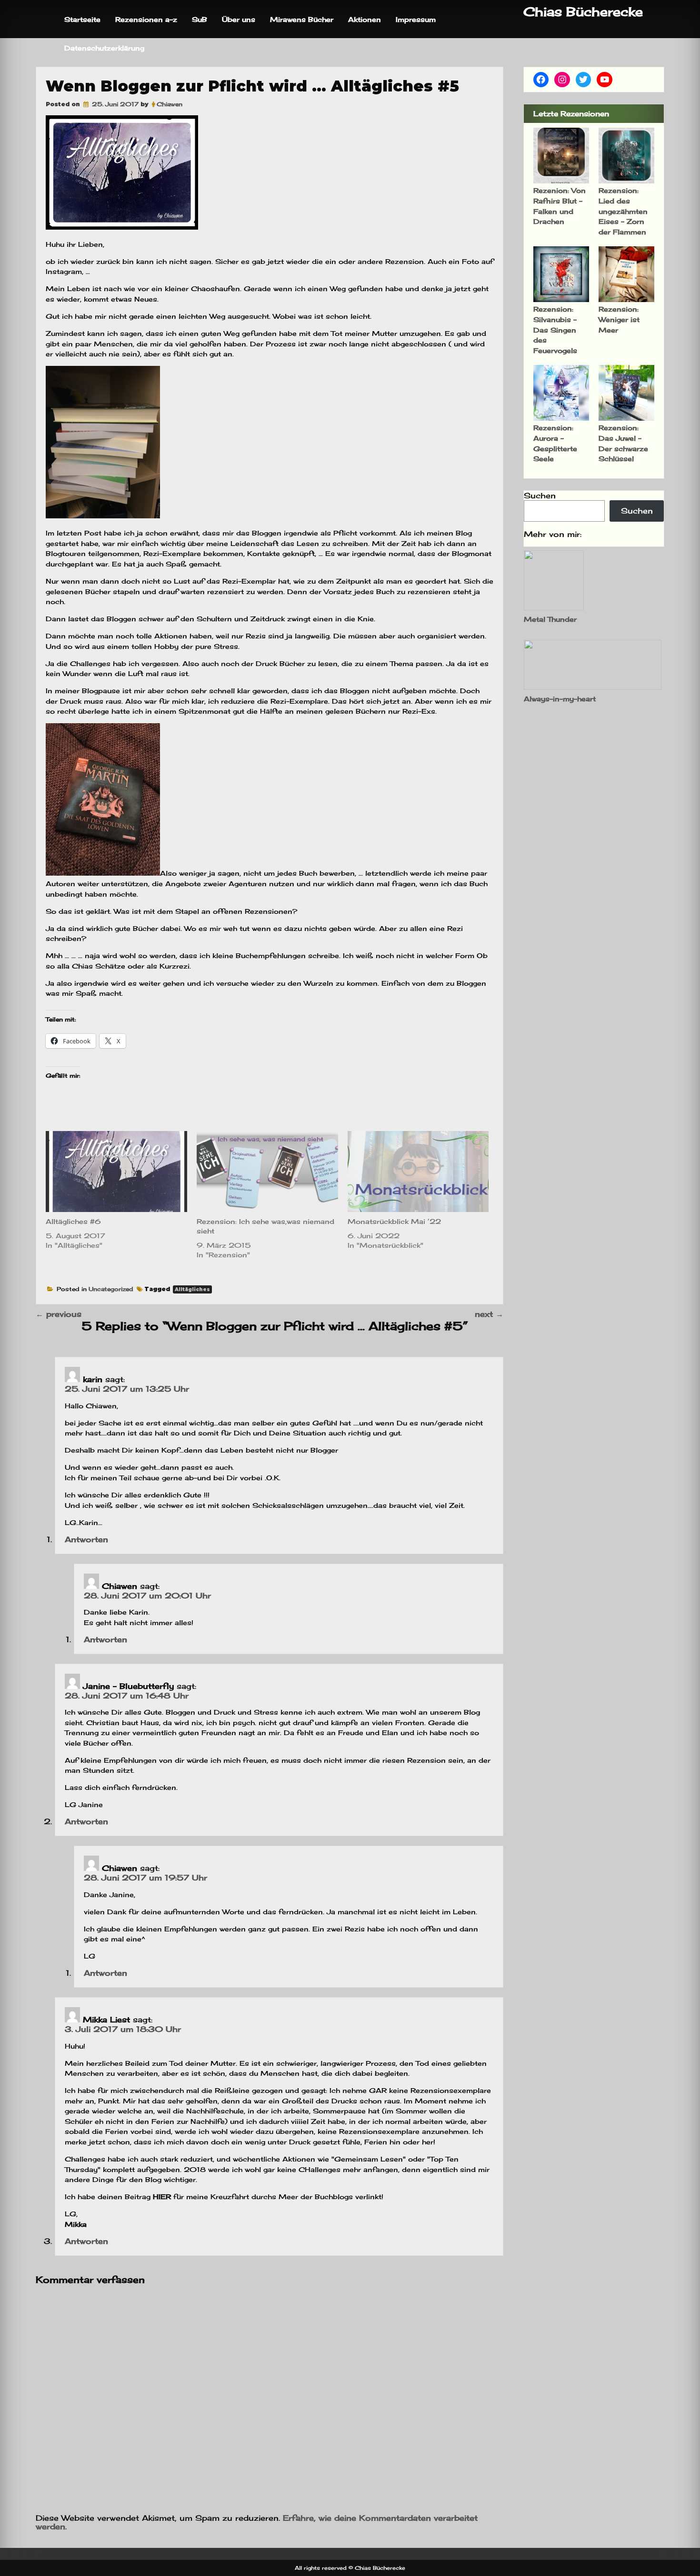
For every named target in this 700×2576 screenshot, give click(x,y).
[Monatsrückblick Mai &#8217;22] (418, 1172)
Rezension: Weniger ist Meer (619, 319)
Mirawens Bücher (302, 19)
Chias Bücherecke (583, 12)
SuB (200, 19)
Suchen (540, 495)
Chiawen (170, 104)
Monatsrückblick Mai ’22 (394, 1221)
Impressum (416, 19)
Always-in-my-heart (560, 699)
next (489, 1314)
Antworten (86, 1539)
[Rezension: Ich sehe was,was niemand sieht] (267, 1172)
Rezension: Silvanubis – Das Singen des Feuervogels (555, 329)
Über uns (239, 19)
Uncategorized (111, 1289)
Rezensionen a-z (146, 19)
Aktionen (365, 19)
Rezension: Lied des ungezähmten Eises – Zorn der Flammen (623, 211)
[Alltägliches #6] (116, 1172)
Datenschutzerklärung (104, 48)
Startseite (82, 19)
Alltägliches (192, 1289)
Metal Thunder (550, 619)
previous (59, 1314)
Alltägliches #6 (73, 1221)
